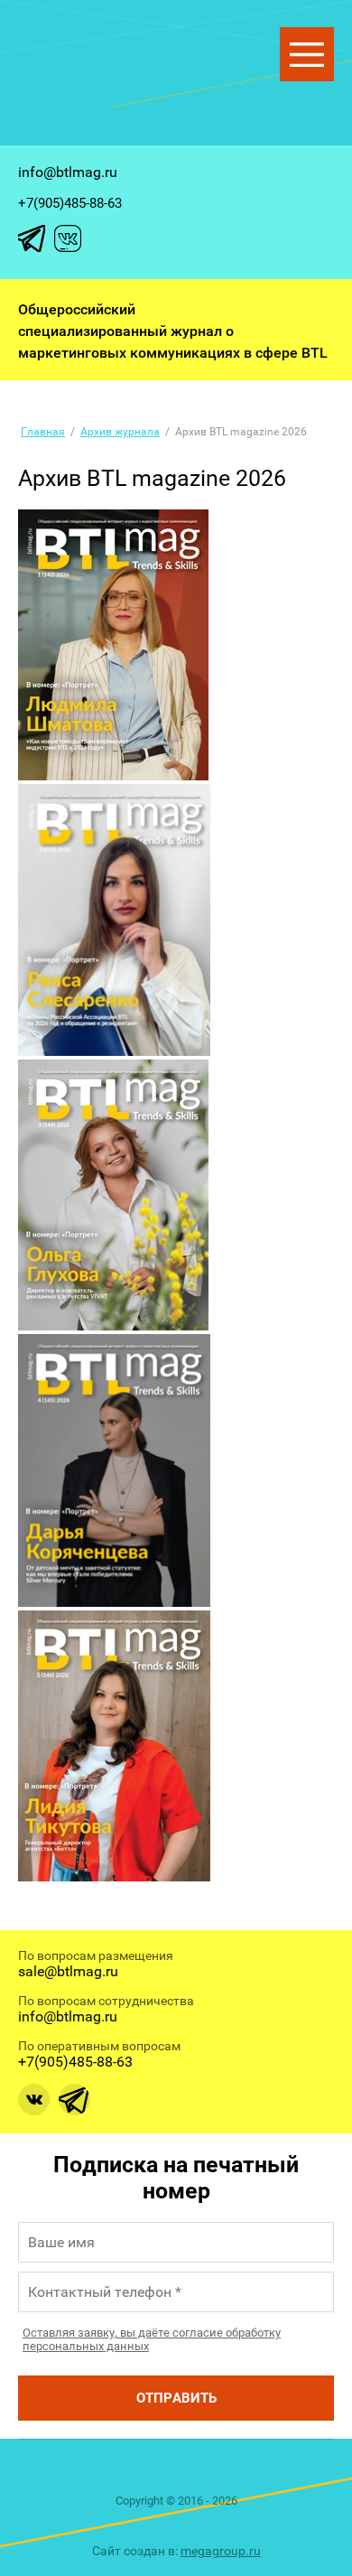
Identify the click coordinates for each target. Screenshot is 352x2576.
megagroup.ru (221, 2551)
